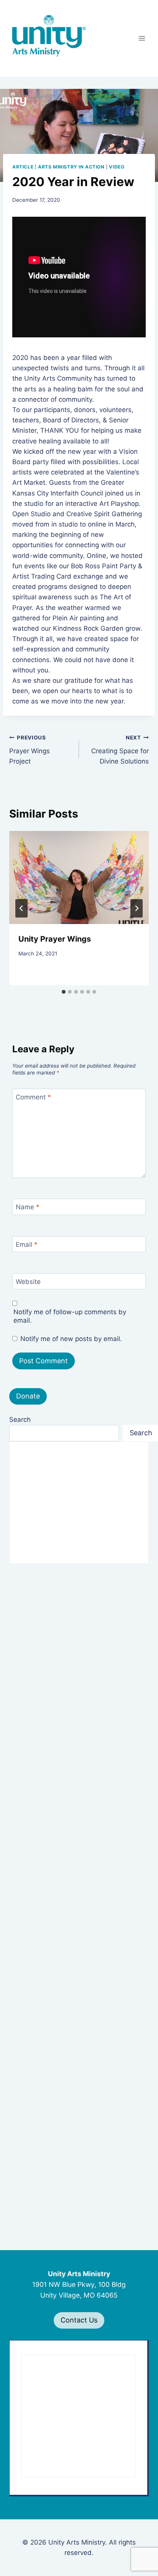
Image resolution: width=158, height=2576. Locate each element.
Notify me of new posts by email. (71, 1339)
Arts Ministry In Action (71, 167)
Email (27, 1245)
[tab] (64, 992)
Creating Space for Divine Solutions (120, 750)
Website (28, 1282)
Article (23, 167)
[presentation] (79, 877)
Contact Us (79, 2320)
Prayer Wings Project (30, 750)
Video (117, 167)
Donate (28, 1396)
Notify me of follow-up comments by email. (70, 1316)
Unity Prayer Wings (55, 939)
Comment (33, 1097)
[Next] (137, 908)
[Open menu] (142, 38)
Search (20, 1420)
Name (28, 1207)
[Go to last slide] (21, 908)
